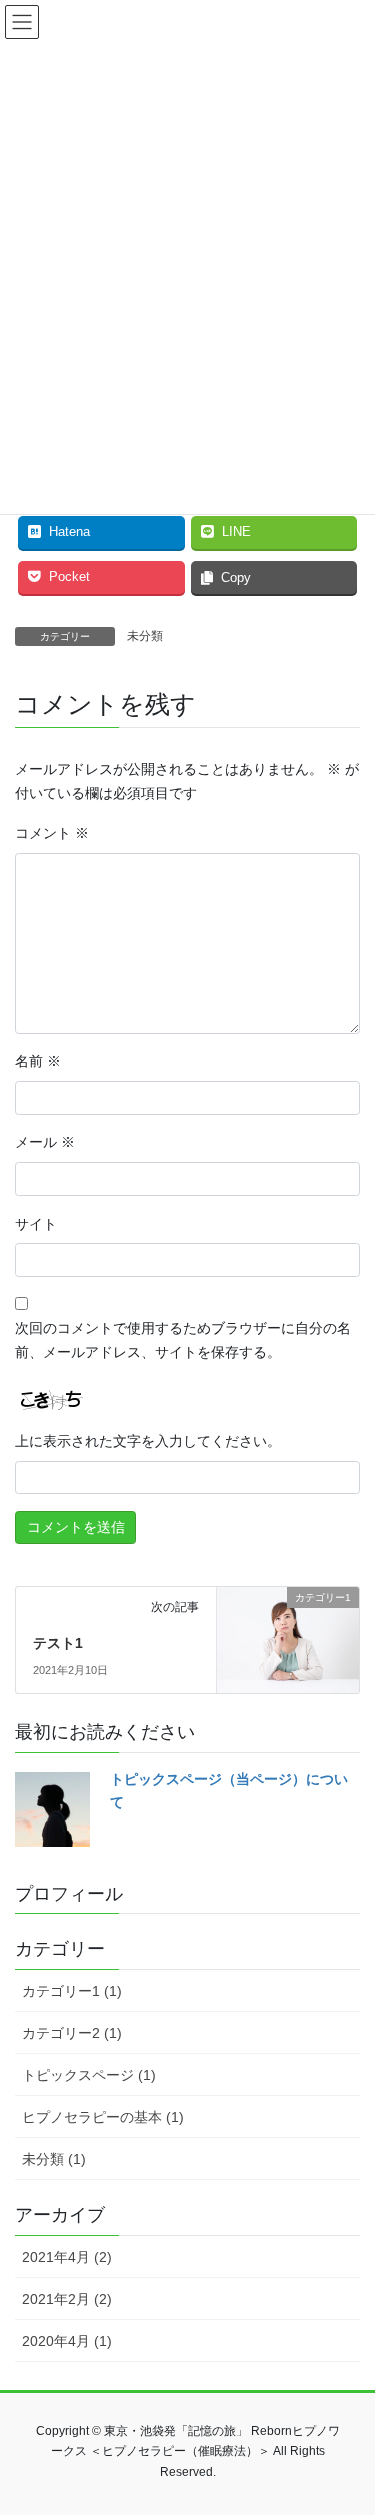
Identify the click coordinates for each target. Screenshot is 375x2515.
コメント (52, 833)
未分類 (145, 636)
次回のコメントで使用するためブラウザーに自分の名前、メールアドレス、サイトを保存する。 (183, 1340)
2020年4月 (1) (67, 2341)
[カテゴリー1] (288, 1633)
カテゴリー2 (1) (72, 2033)
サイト (36, 1224)
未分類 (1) (54, 2159)
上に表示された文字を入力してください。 (148, 1441)
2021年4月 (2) (67, 2257)
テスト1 (58, 1643)
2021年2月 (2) (67, 2299)
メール (45, 1142)
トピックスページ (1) (89, 2075)
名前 (38, 1061)
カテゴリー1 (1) (72, 1991)
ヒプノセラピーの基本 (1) (103, 2117)
